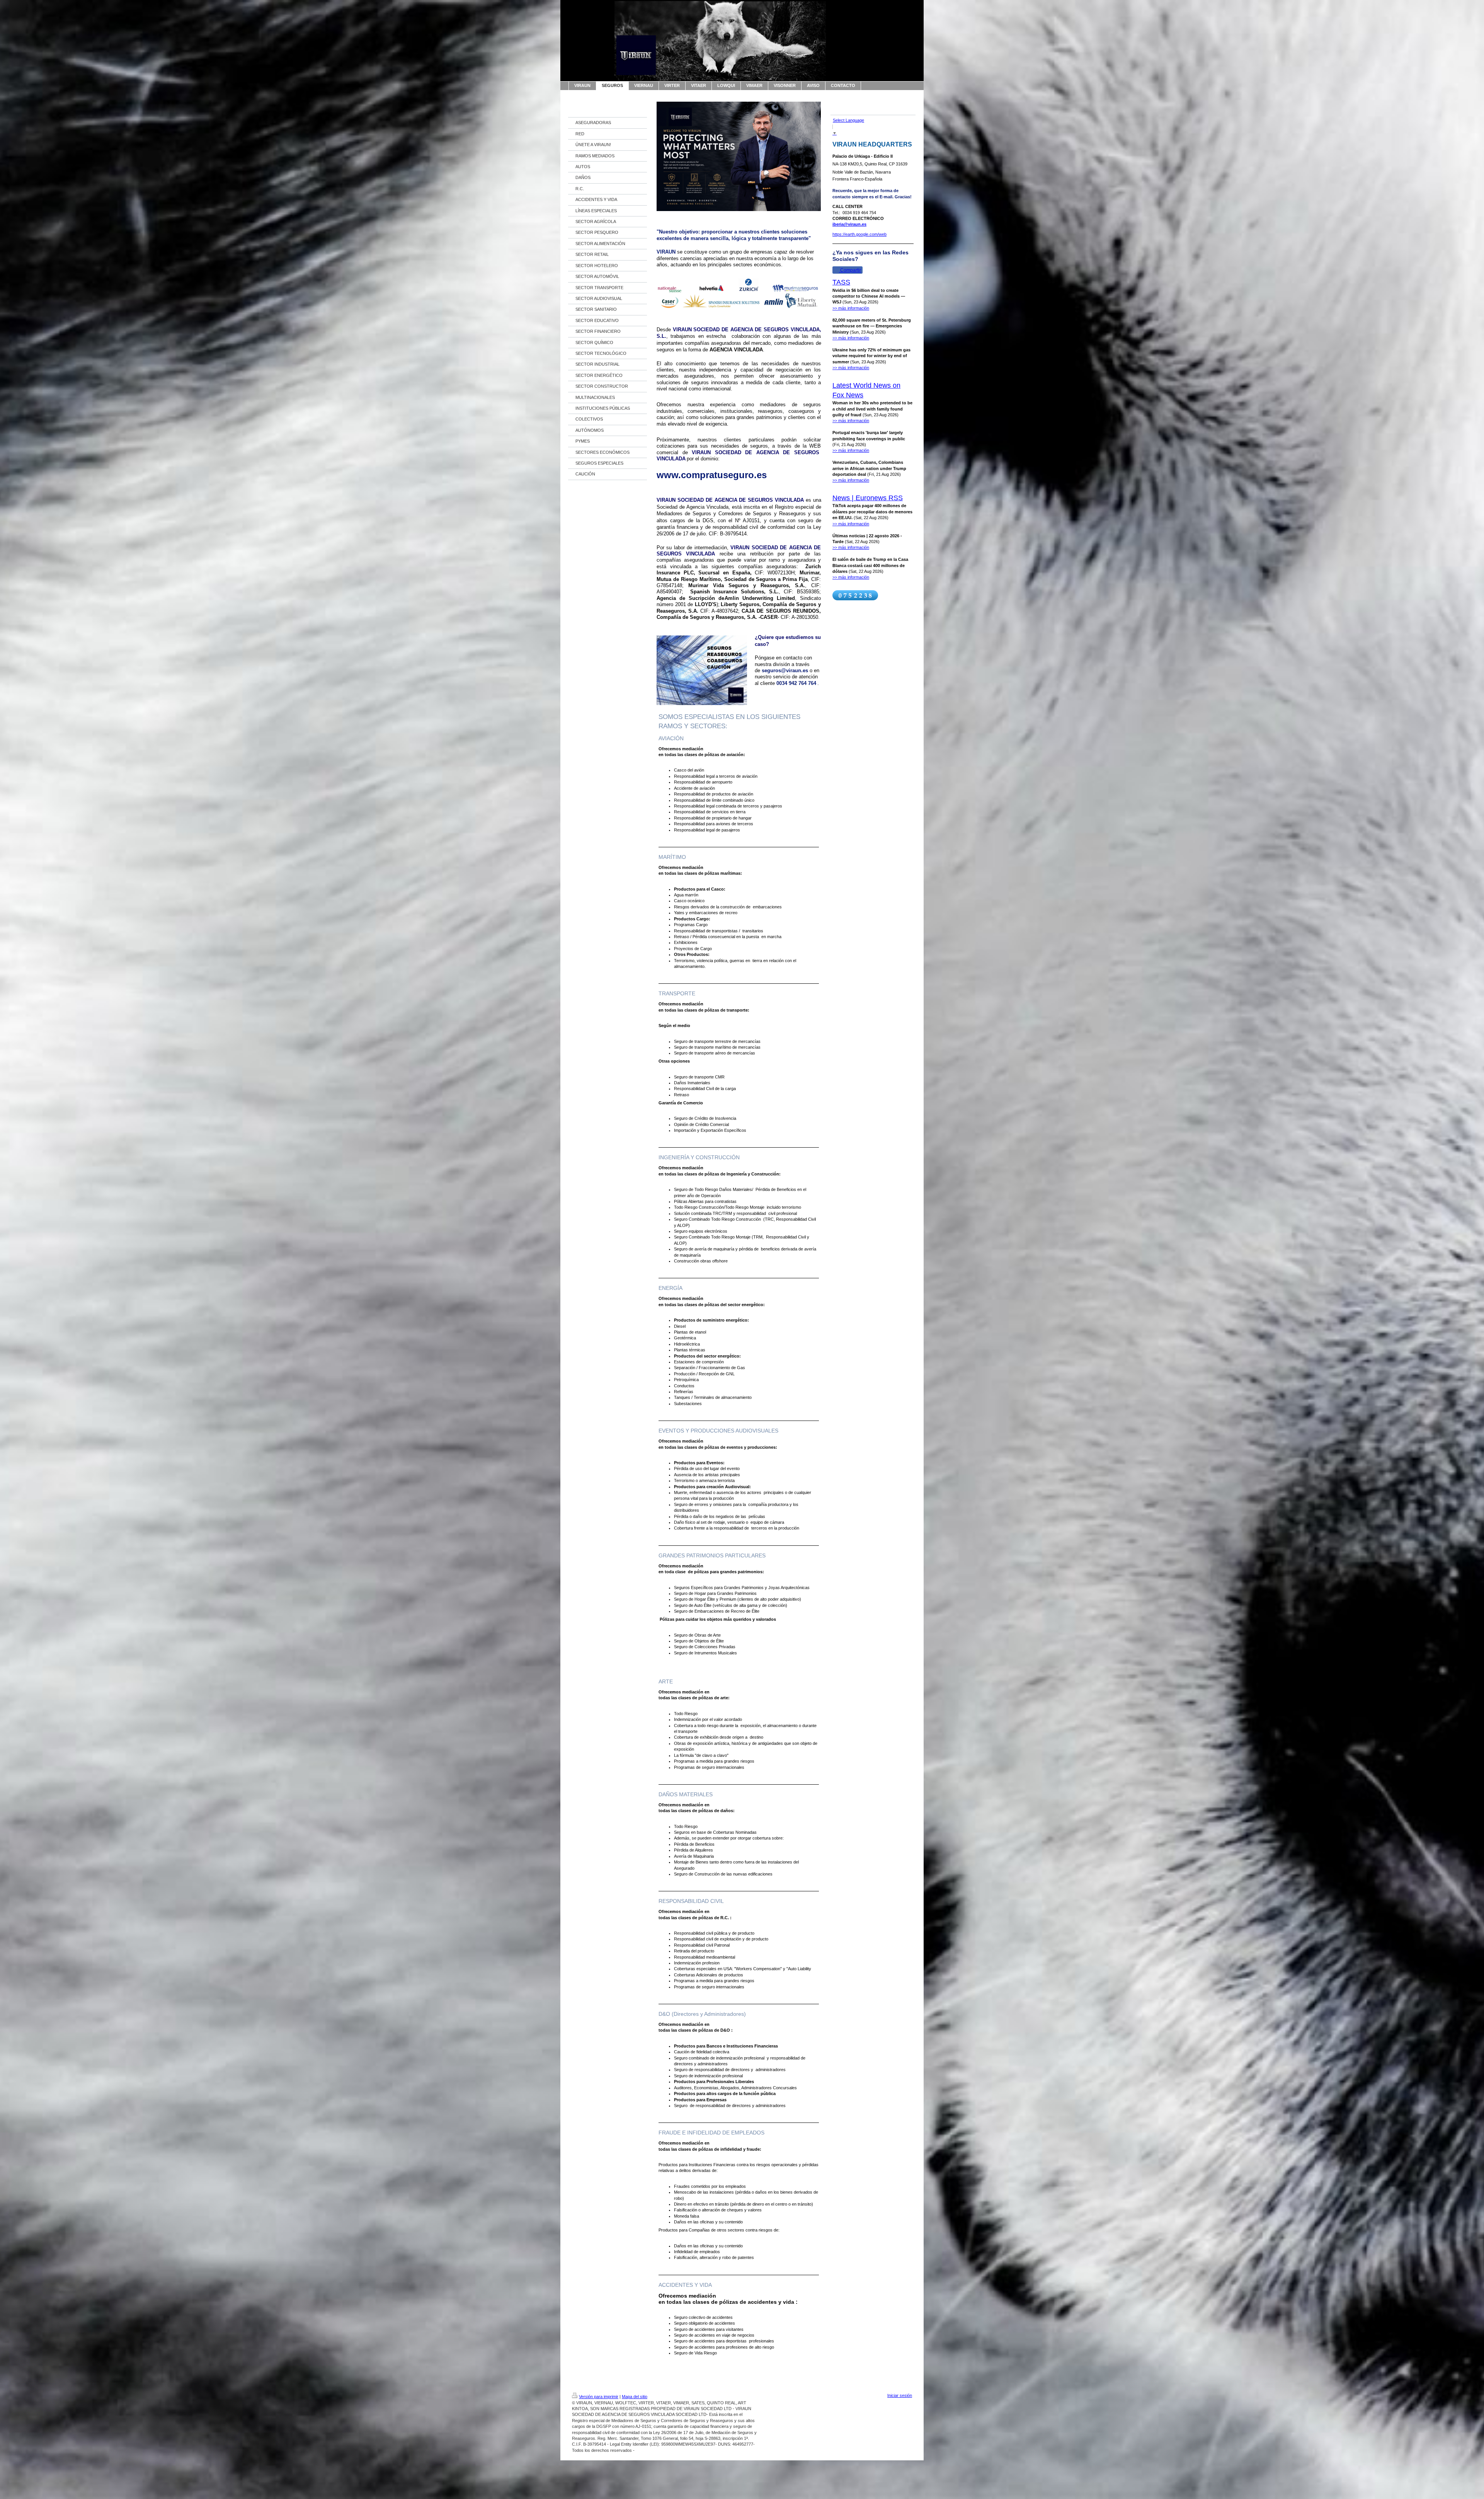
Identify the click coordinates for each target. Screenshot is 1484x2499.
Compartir (850, 270)
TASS (841, 282)
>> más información (851, 308)
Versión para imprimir (599, 2397)
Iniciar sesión (900, 2395)
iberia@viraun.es (849, 224)
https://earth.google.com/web (859, 234)
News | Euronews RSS (868, 498)
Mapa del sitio (635, 2397)
